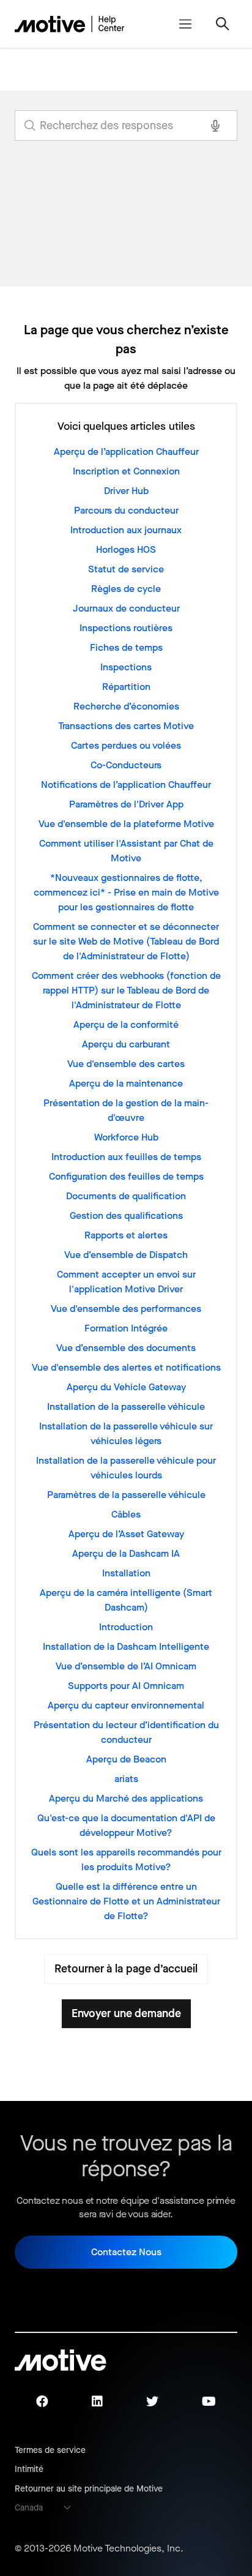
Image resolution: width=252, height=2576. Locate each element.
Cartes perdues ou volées (126, 745)
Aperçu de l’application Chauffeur (126, 451)
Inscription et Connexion (126, 471)
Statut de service (126, 569)
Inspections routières (126, 628)
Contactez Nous (126, 2252)
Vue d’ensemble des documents (126, 1348)
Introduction (126, 1627)
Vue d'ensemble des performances (126, 1309)
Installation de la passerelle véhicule (126, 1406)
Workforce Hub (126, 1137)
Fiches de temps (126, 647)
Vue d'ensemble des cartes (126, 1064)
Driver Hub (126, 491)
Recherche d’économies (126, 706)
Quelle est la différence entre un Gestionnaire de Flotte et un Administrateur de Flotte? (126, 1901)
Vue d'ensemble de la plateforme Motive (126, 824)
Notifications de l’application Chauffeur (126, 784)
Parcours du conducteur (126, 510)
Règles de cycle (126, 589)
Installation (126, 1573)
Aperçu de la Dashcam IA (126, 1553)
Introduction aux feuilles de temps (126, 1157)
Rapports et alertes (126, 1235)
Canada (29, 2508)
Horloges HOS (126, 549)
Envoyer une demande (126, 2013)
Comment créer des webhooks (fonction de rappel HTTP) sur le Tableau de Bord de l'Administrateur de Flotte (126, 990)
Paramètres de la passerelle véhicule (126, 1495)
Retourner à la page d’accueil (126, 1969)
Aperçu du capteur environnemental (126, 1705)
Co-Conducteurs (126, 765)
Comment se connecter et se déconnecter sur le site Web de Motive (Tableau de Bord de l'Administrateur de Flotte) (126, 941)
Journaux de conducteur (126, 608)
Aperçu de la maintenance (126, 1083)
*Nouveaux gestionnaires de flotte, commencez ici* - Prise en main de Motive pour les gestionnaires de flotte (126, 892)
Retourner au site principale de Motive (89, 2489)
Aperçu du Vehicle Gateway (126, 1387)
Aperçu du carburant (126, 1044)
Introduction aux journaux (126, 530)
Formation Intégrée (126, 1328)
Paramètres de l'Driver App (126, 804)
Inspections (126, 667)
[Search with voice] (215, 125)
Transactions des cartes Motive (126, 726)
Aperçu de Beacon (126, 1759)
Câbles (126, 1514)
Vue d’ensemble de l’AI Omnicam (126, 1666)
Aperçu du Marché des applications (126, 1798)
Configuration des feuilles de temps (126, 1176)
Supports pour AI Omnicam (126, 1686)
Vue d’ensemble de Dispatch (126, 1255)
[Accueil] (70, 24)
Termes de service (50, 2450)
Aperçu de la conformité (126, 1024)
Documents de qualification (126, 1196)
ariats (126, 1779)
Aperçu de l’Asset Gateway (126, 1534)
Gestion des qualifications (126, 1215)
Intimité (29, 2469)
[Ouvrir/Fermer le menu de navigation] (185, 24)
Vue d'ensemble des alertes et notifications (126, 1367)
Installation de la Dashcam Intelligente (126, 1646)
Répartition (126, 687)
